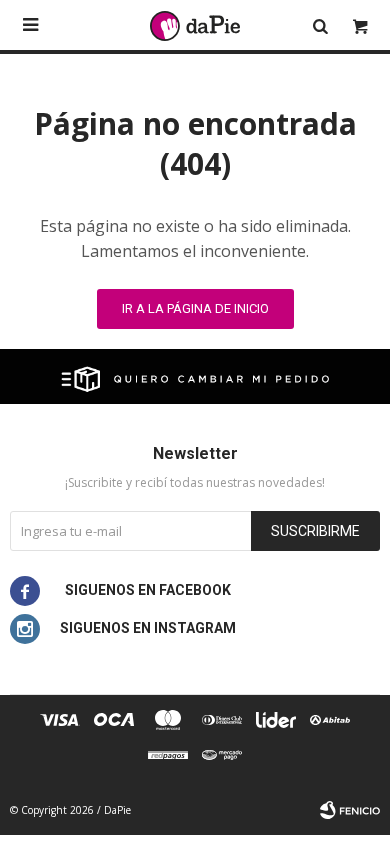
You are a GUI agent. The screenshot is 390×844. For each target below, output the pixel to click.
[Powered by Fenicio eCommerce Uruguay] (350, 810)
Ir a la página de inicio (195, 308)
